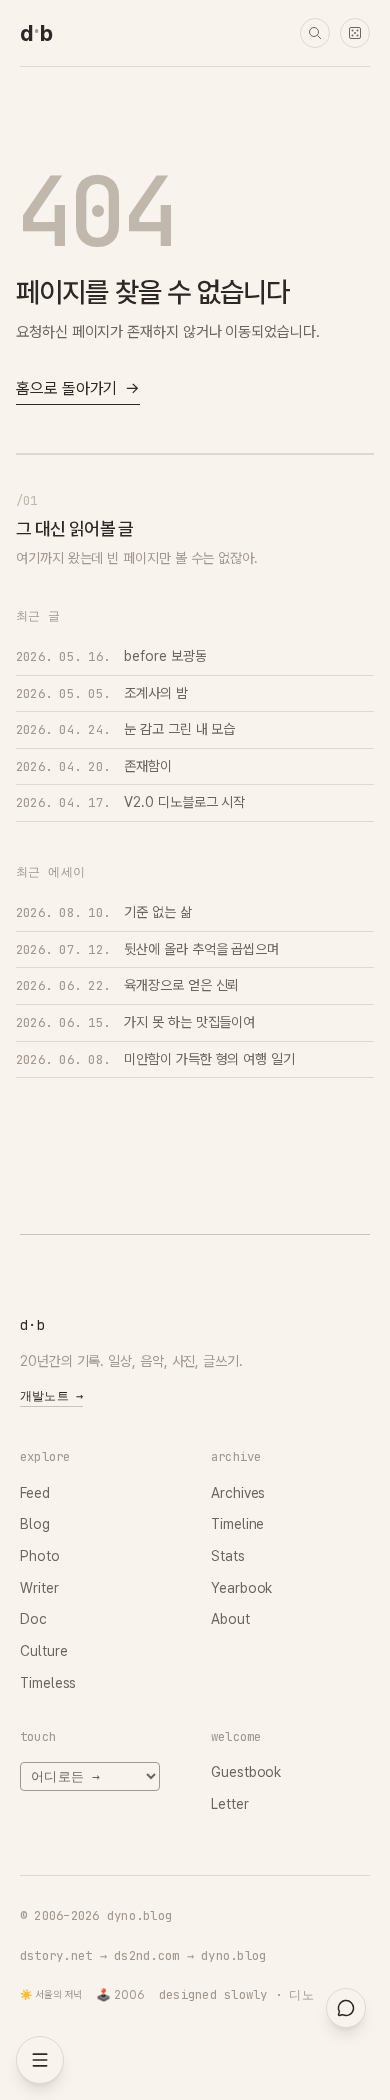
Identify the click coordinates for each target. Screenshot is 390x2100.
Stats (228, 1556)
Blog (35, 1524)
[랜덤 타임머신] (355, 33)
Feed (35, 1493)
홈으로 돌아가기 (78, 388)
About (230, 1619)
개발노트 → (51, 1396)
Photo (40, 1556)
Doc (33, 1619)
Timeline (237, 1524)
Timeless (48, 1683)
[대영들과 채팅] (346, 2008)
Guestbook (246, 1772)
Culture (43, 1651)
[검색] (315, 33)
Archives (238, 1493)
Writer (39, 1588)
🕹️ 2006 (120, 1995)
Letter (230, 1804)
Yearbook (241, 1588)
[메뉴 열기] (40, 2060)
